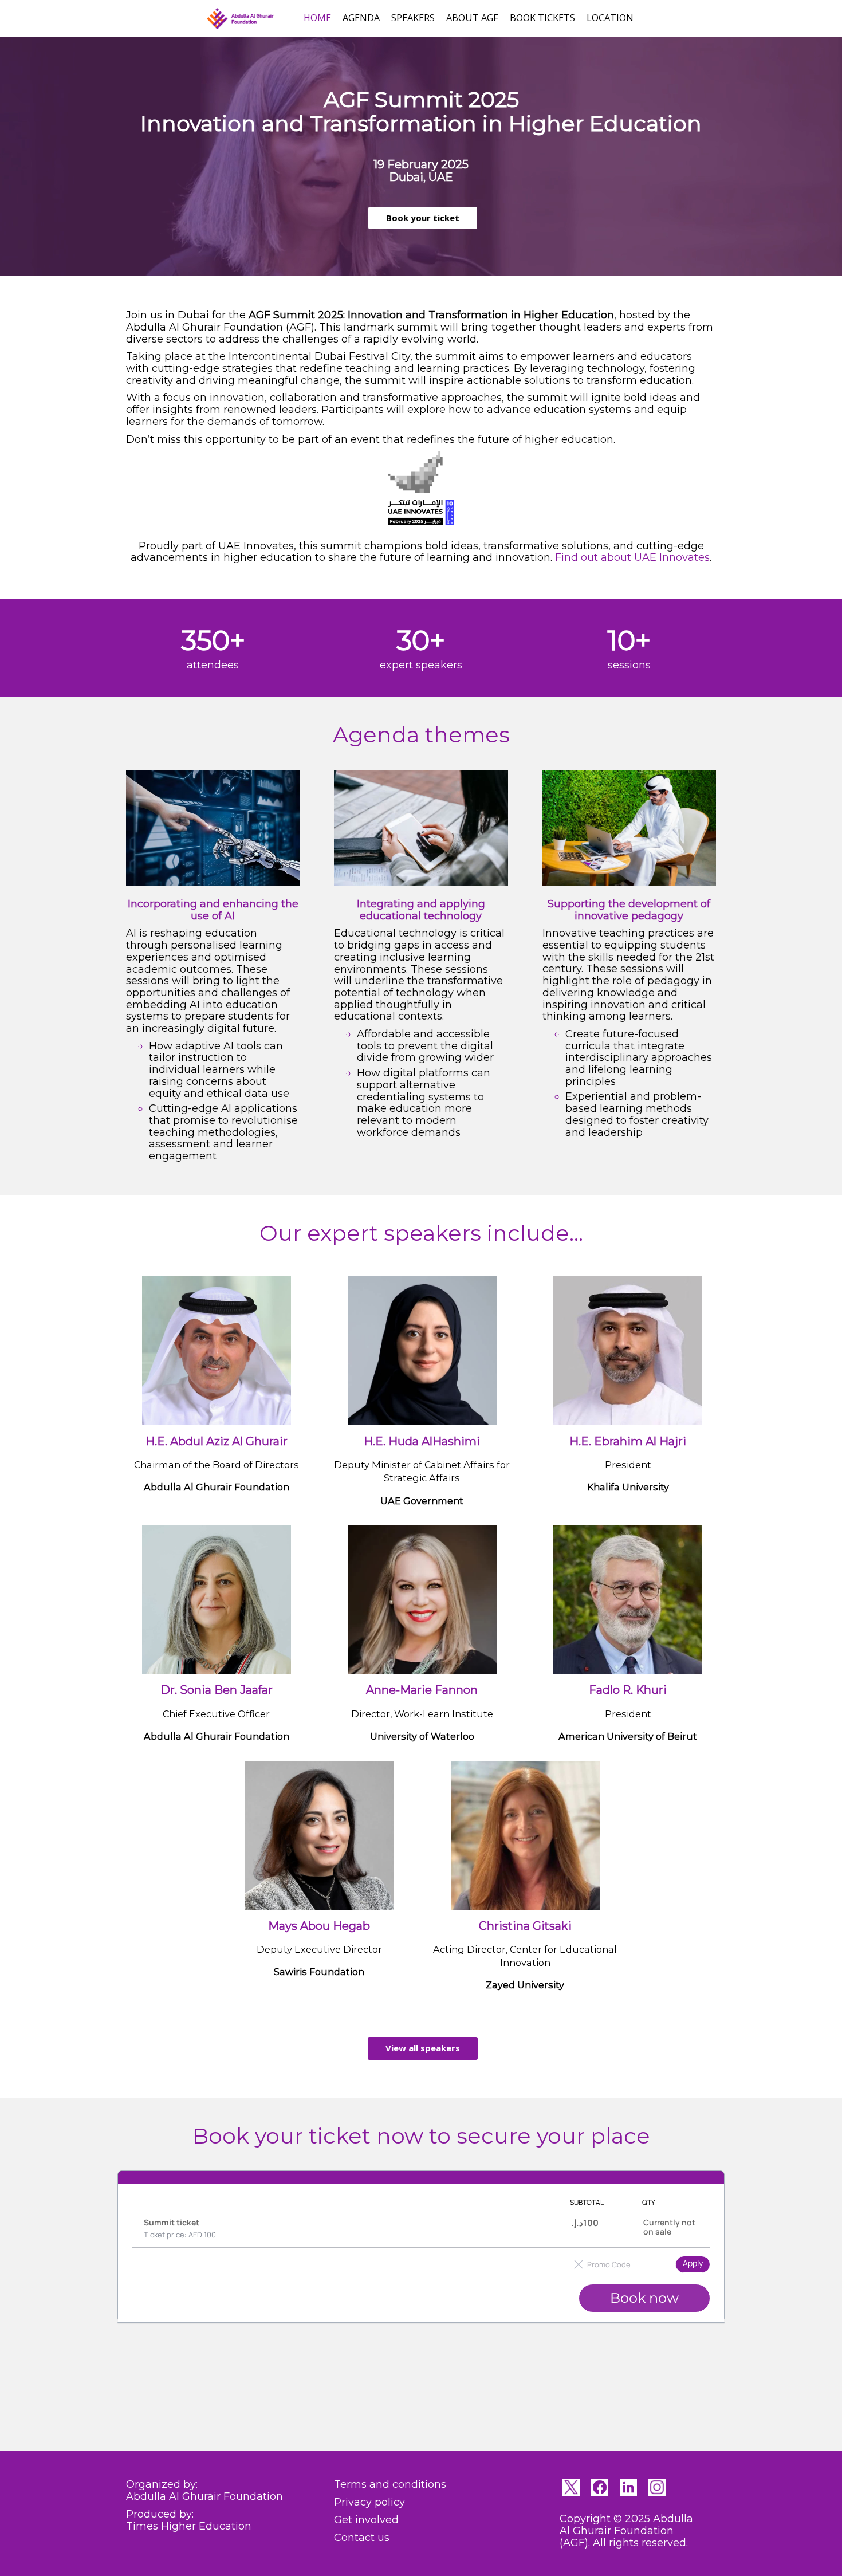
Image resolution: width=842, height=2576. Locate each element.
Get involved (366, 2520)
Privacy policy (369, 2502)
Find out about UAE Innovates (632, 557)
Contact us (362, 2538)
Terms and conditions (390, 2484)
